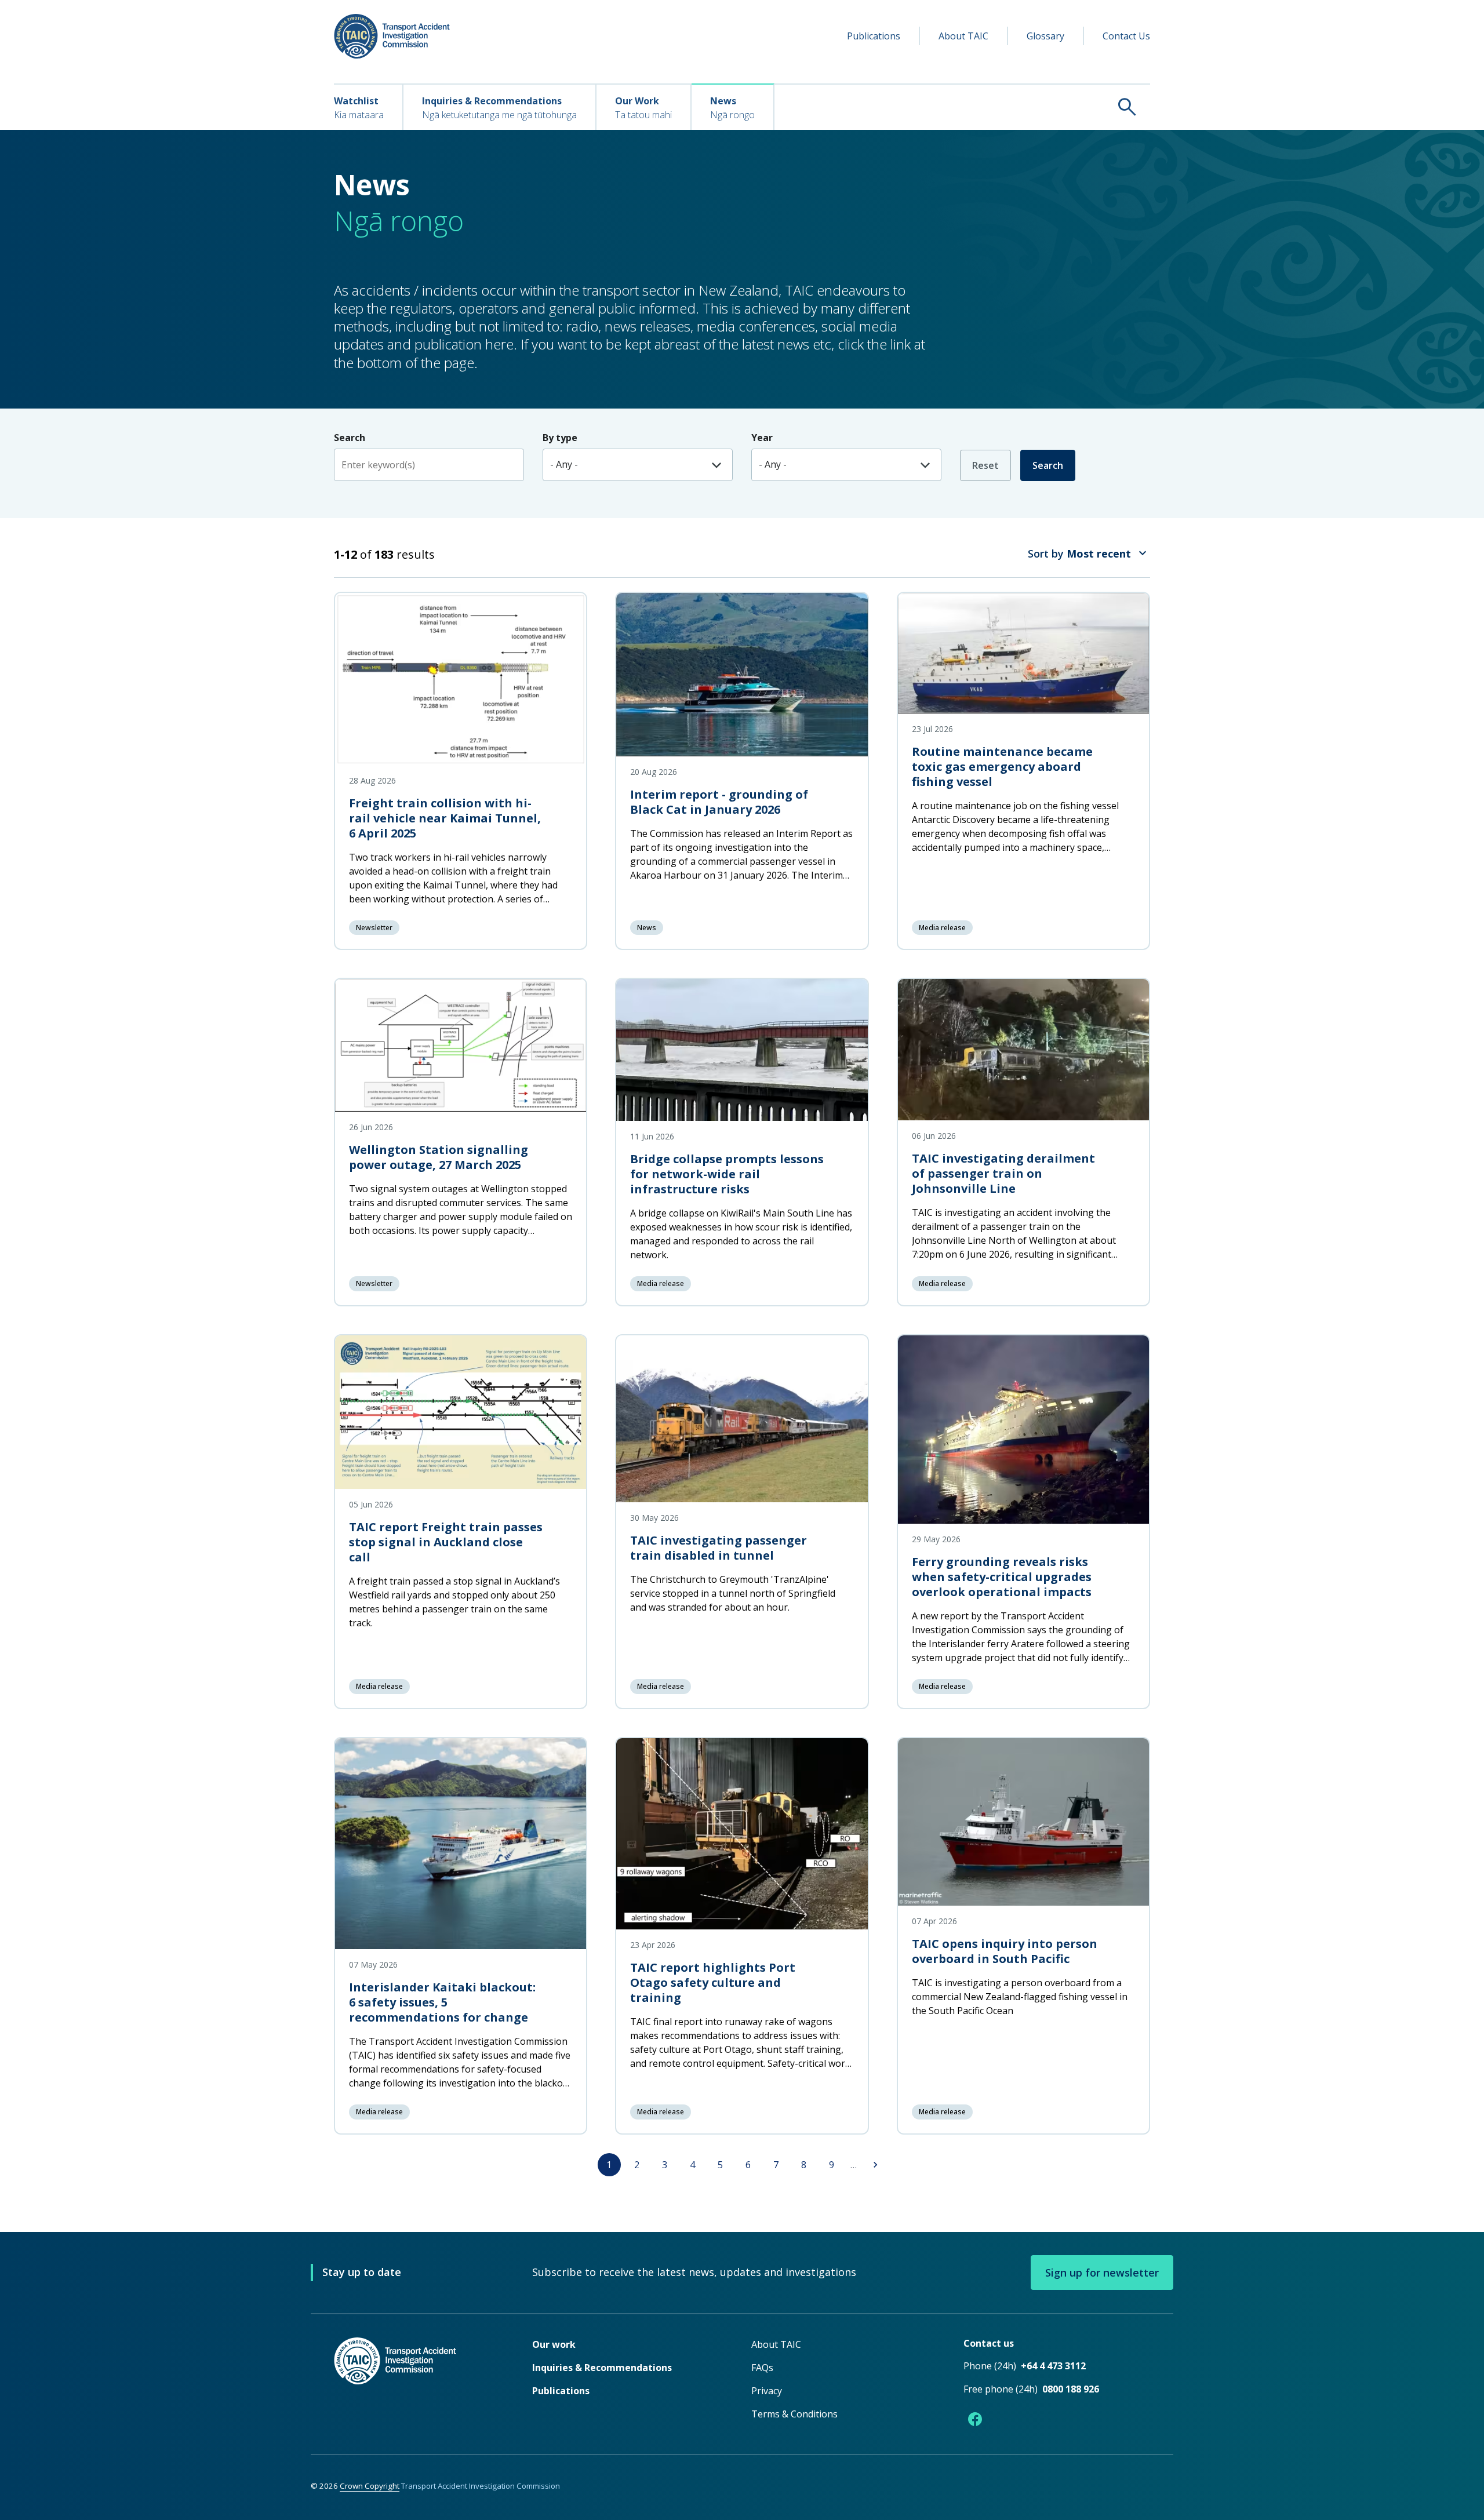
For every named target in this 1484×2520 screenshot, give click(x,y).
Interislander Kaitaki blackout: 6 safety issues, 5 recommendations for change (442, 2002)
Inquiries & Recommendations (602, 2368)
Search (1048, 465)
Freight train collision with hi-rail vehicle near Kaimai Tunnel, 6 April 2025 (445, 818)
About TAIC (963, 36)
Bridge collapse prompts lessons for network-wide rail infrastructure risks (727, 1174)
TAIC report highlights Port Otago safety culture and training (713, 1982)
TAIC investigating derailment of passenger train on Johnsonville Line (1003, 1173)
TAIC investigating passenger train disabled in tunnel (719, 1548)
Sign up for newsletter (1102, 2273)
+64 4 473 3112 (1053, 2366)
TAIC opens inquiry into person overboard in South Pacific (1005, 1951)
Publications (874, 36)
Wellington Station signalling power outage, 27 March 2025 (439, 1157)
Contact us (989, 2343)
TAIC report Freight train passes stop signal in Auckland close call (446, 1542)
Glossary (1045, 36)
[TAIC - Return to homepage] (416, 2384)
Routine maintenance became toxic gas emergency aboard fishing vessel (1002, 766)
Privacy (767, 2391)
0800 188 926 (1071, 2389)
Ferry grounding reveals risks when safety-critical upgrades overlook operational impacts (1002, 1577)
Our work (554, 2344)
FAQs (762, 2368)
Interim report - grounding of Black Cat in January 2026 (719, 802)
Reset (985, 465)
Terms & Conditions (794, 2414)
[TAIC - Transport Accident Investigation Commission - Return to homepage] (392, 36)
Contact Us (1126, 36)
